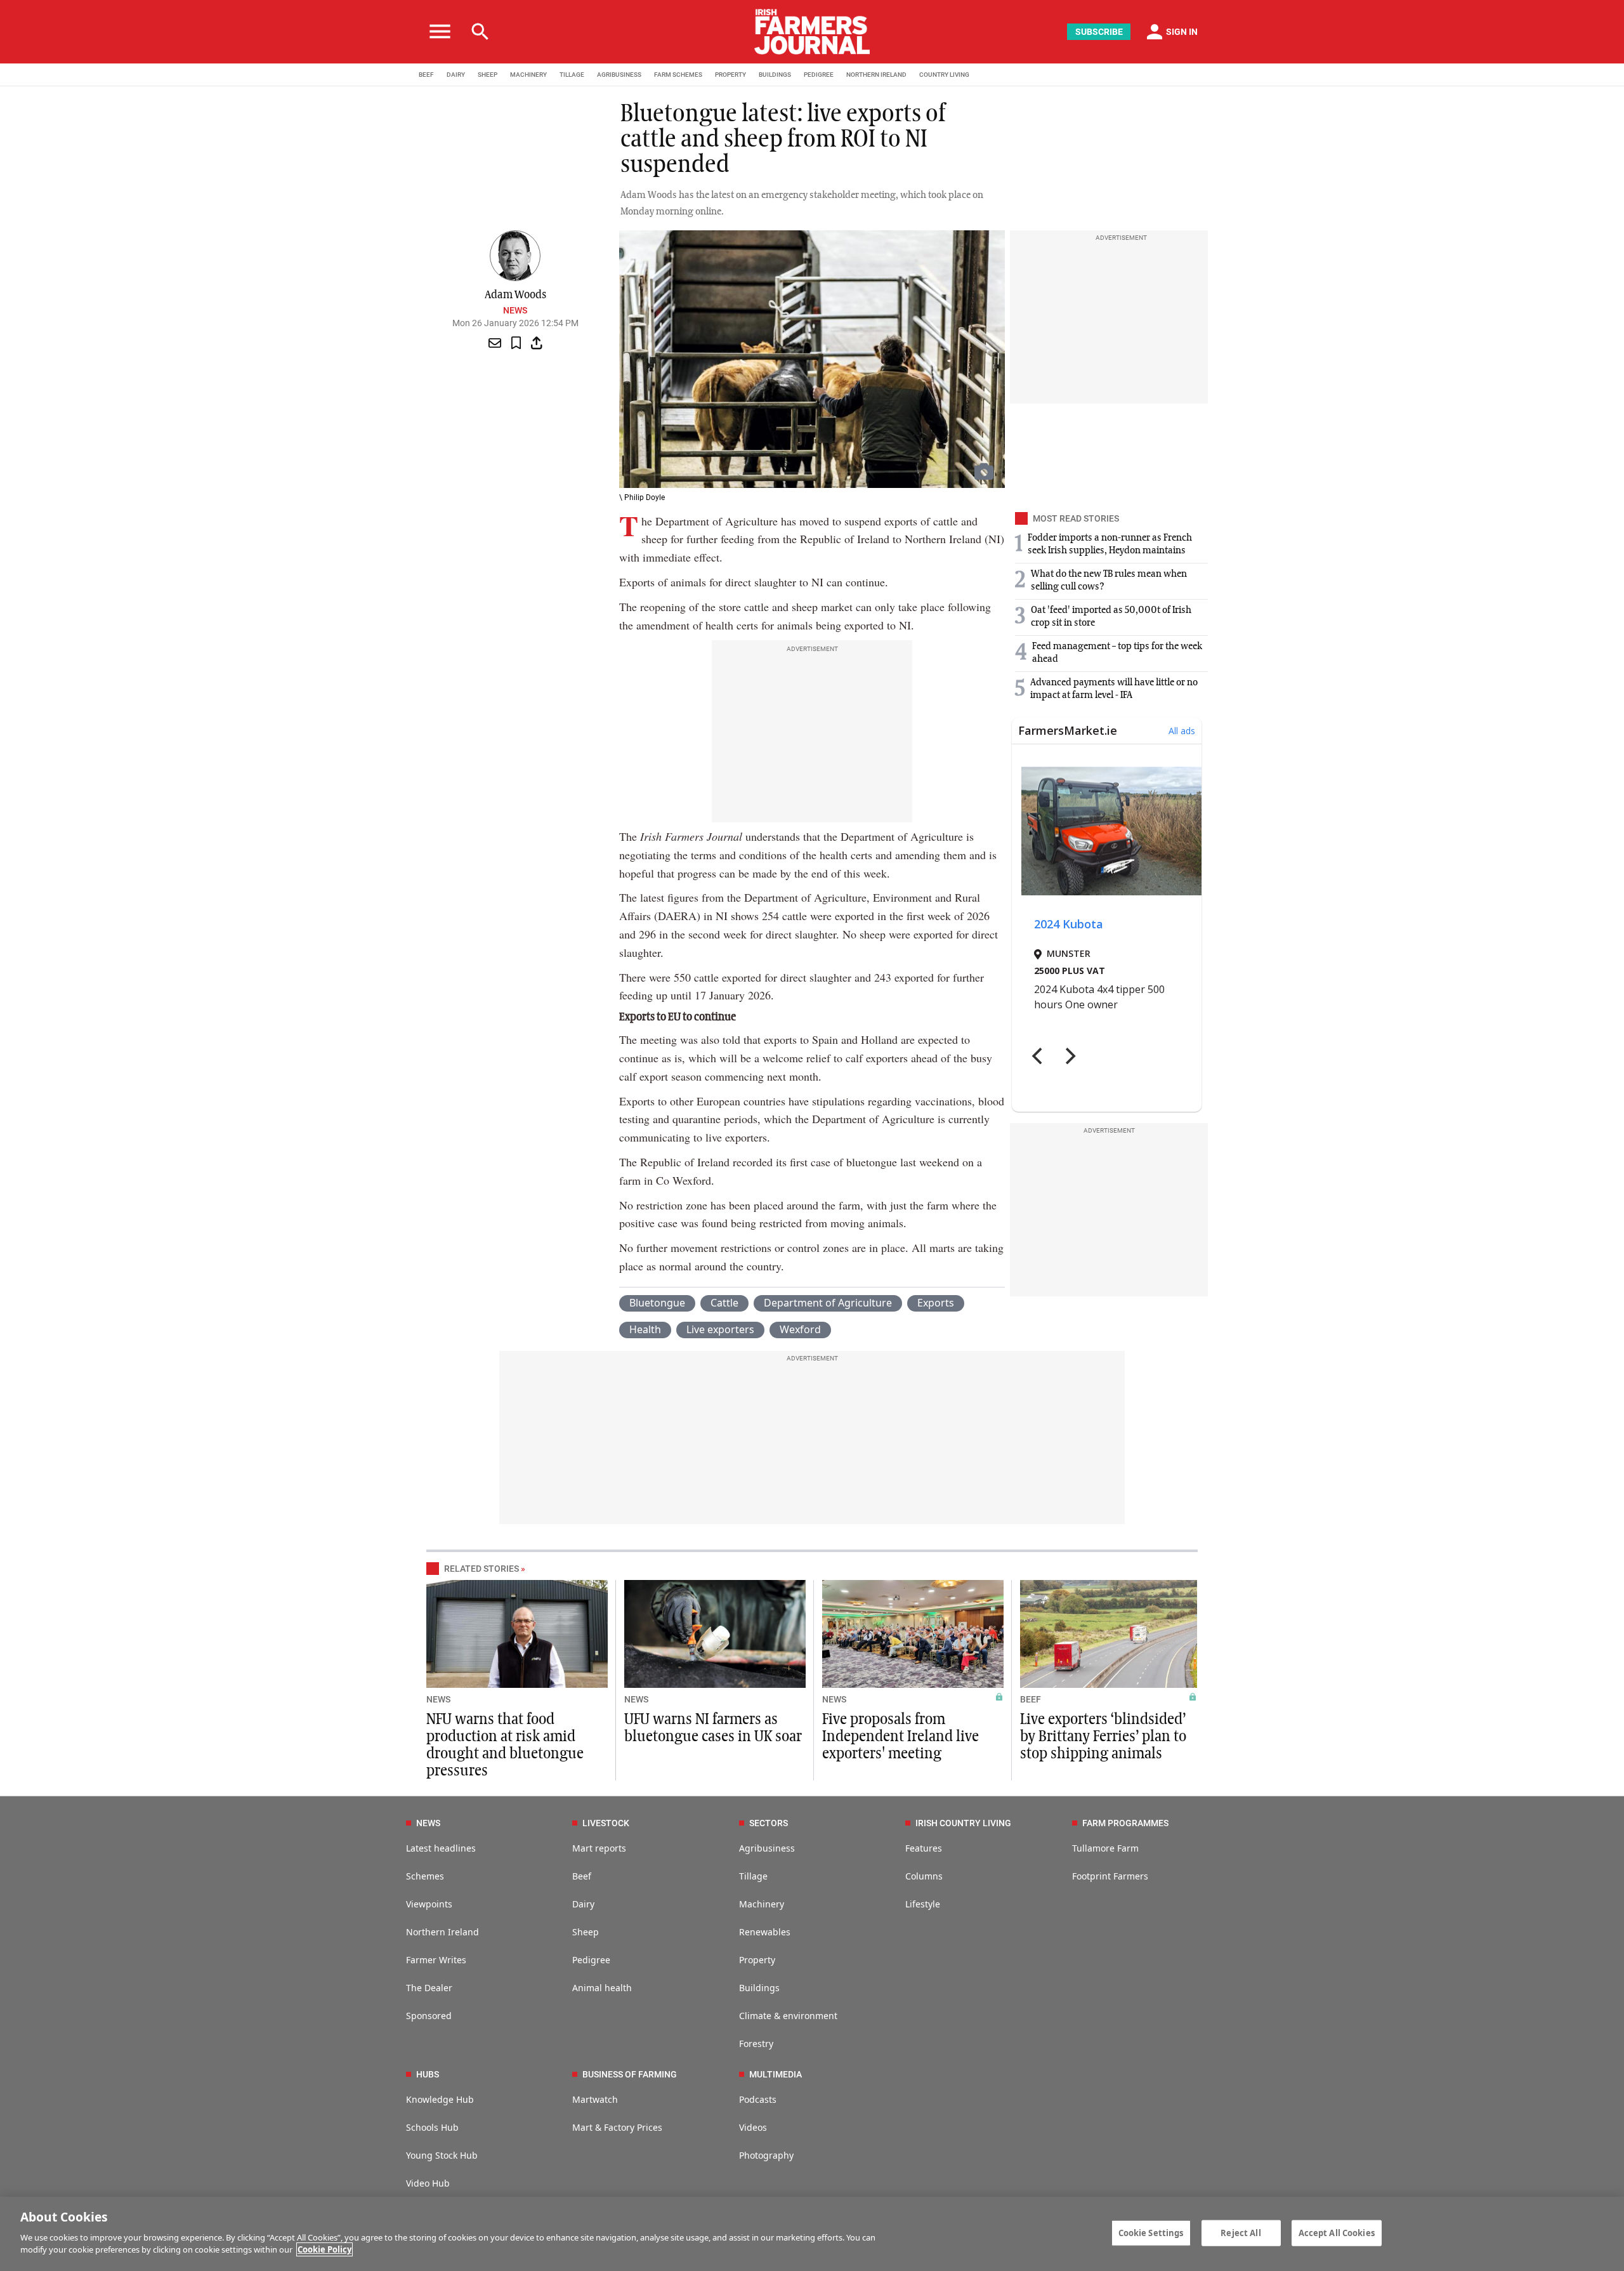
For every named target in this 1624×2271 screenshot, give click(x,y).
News (515, 310)
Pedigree (591, 1960)
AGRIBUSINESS (619, 75)
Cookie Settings (1151, 2232)
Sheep (586, 1932)
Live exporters (720, 1329)
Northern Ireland (442, 1932)
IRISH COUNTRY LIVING (963, 1823)
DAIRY (456, 75)
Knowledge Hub (440, 2099)
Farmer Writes (436, 1960)
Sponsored (429, 2016)
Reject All (1241, 2232)
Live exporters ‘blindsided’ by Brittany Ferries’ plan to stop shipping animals (1103, 1737)
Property (757, 1960)
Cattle (724, 1303)
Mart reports (599, 1848)
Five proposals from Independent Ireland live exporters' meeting (900, 1737)
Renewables (765, 1932)
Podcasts (758, 2099)
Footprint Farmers (1110, 1876)
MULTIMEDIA (776, 2074)
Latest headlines (441, 1848)
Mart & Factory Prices (617, 2127)
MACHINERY (528, 75)
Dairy (583, 1904)
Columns (924, 1876)
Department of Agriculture (828, 1303)
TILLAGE (572, 75)
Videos (753, 2127)
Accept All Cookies (1337, 2232)
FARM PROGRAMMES (1125, 1823)
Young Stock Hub (442, 2155)
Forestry (756, 2044)
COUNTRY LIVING (944, 75)
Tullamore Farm (1105, 1848)
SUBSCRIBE (1099, 32)
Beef (582, 1876)
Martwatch (595, 2099)
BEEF (426, 75)
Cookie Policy (324, 2249)
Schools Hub (432, 2127)
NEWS (438, 1699)
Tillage (753, 1876)
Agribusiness (767, 1848)
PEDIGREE (819, 75)
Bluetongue (657, 1303)
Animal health (602, 1988)
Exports (936, 1303)
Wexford (800, 1329)
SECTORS (769, 1823)
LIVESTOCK (606, 1823)
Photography (766, 2155)
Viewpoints (429, 1904)
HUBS (428, 2074)
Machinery (762, 1904)
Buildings (759, 1988)
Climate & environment (788, 2016)
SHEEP (488, 75)
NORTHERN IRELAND (876, 75)
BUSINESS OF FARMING (630, 2074)
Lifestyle (923, 1904)
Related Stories (481, 1569)
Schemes (425, 1876)
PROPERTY (730, 75)
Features (924, 1848)
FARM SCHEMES (678, 75)
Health (645, 1329)
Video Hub (428, 2183)
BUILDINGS (775, 75)
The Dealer (429, 1988)
